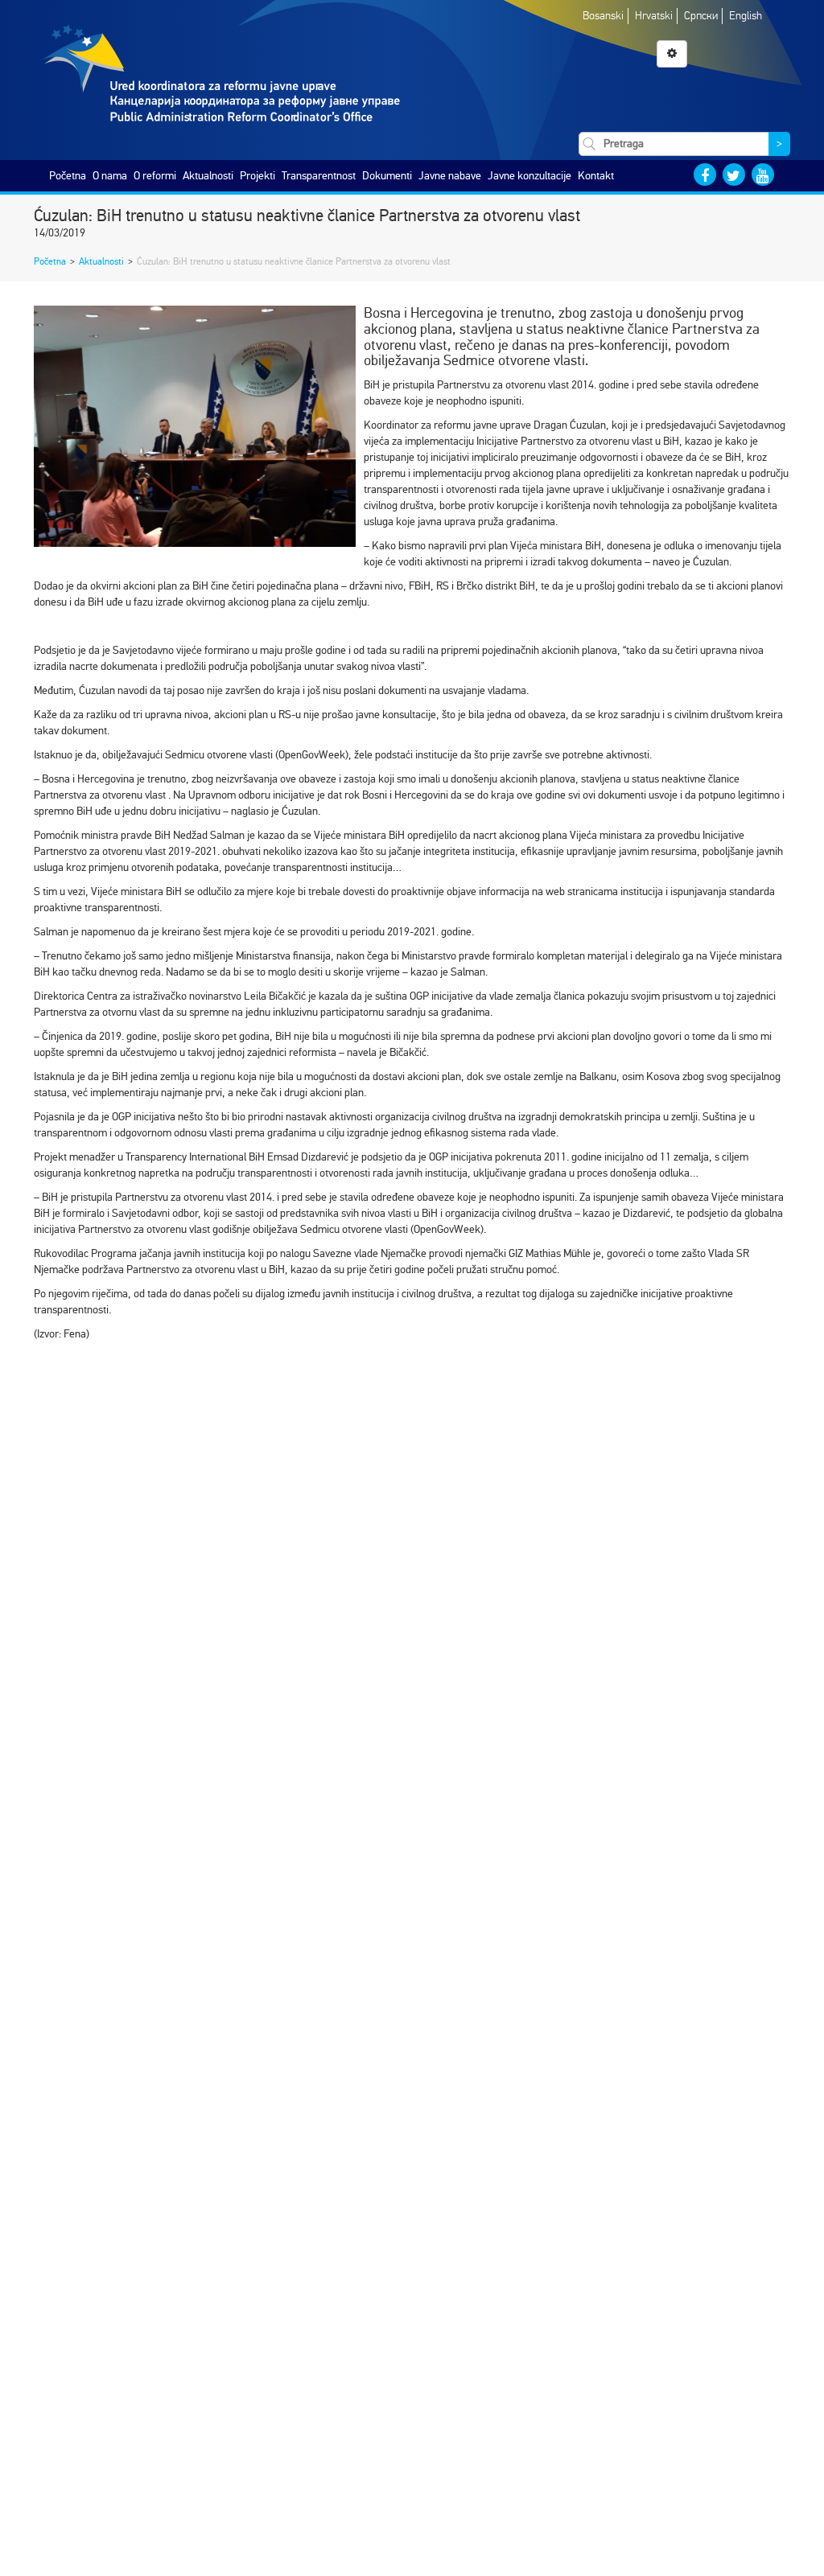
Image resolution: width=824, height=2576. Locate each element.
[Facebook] (705, 175)
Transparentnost (319, 176)
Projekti (257, 176)
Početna (68, 176)
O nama (110, 176)
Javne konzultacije (529, 176)
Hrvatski (654, 16)
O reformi (155, 176)
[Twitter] (734, 175)
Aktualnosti (208, 176)
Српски (701, 16)
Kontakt (596, 176)
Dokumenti (387, 176)
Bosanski (603, 16)
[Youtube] (763, 175)
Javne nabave (450, 176)
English (746, 16)
